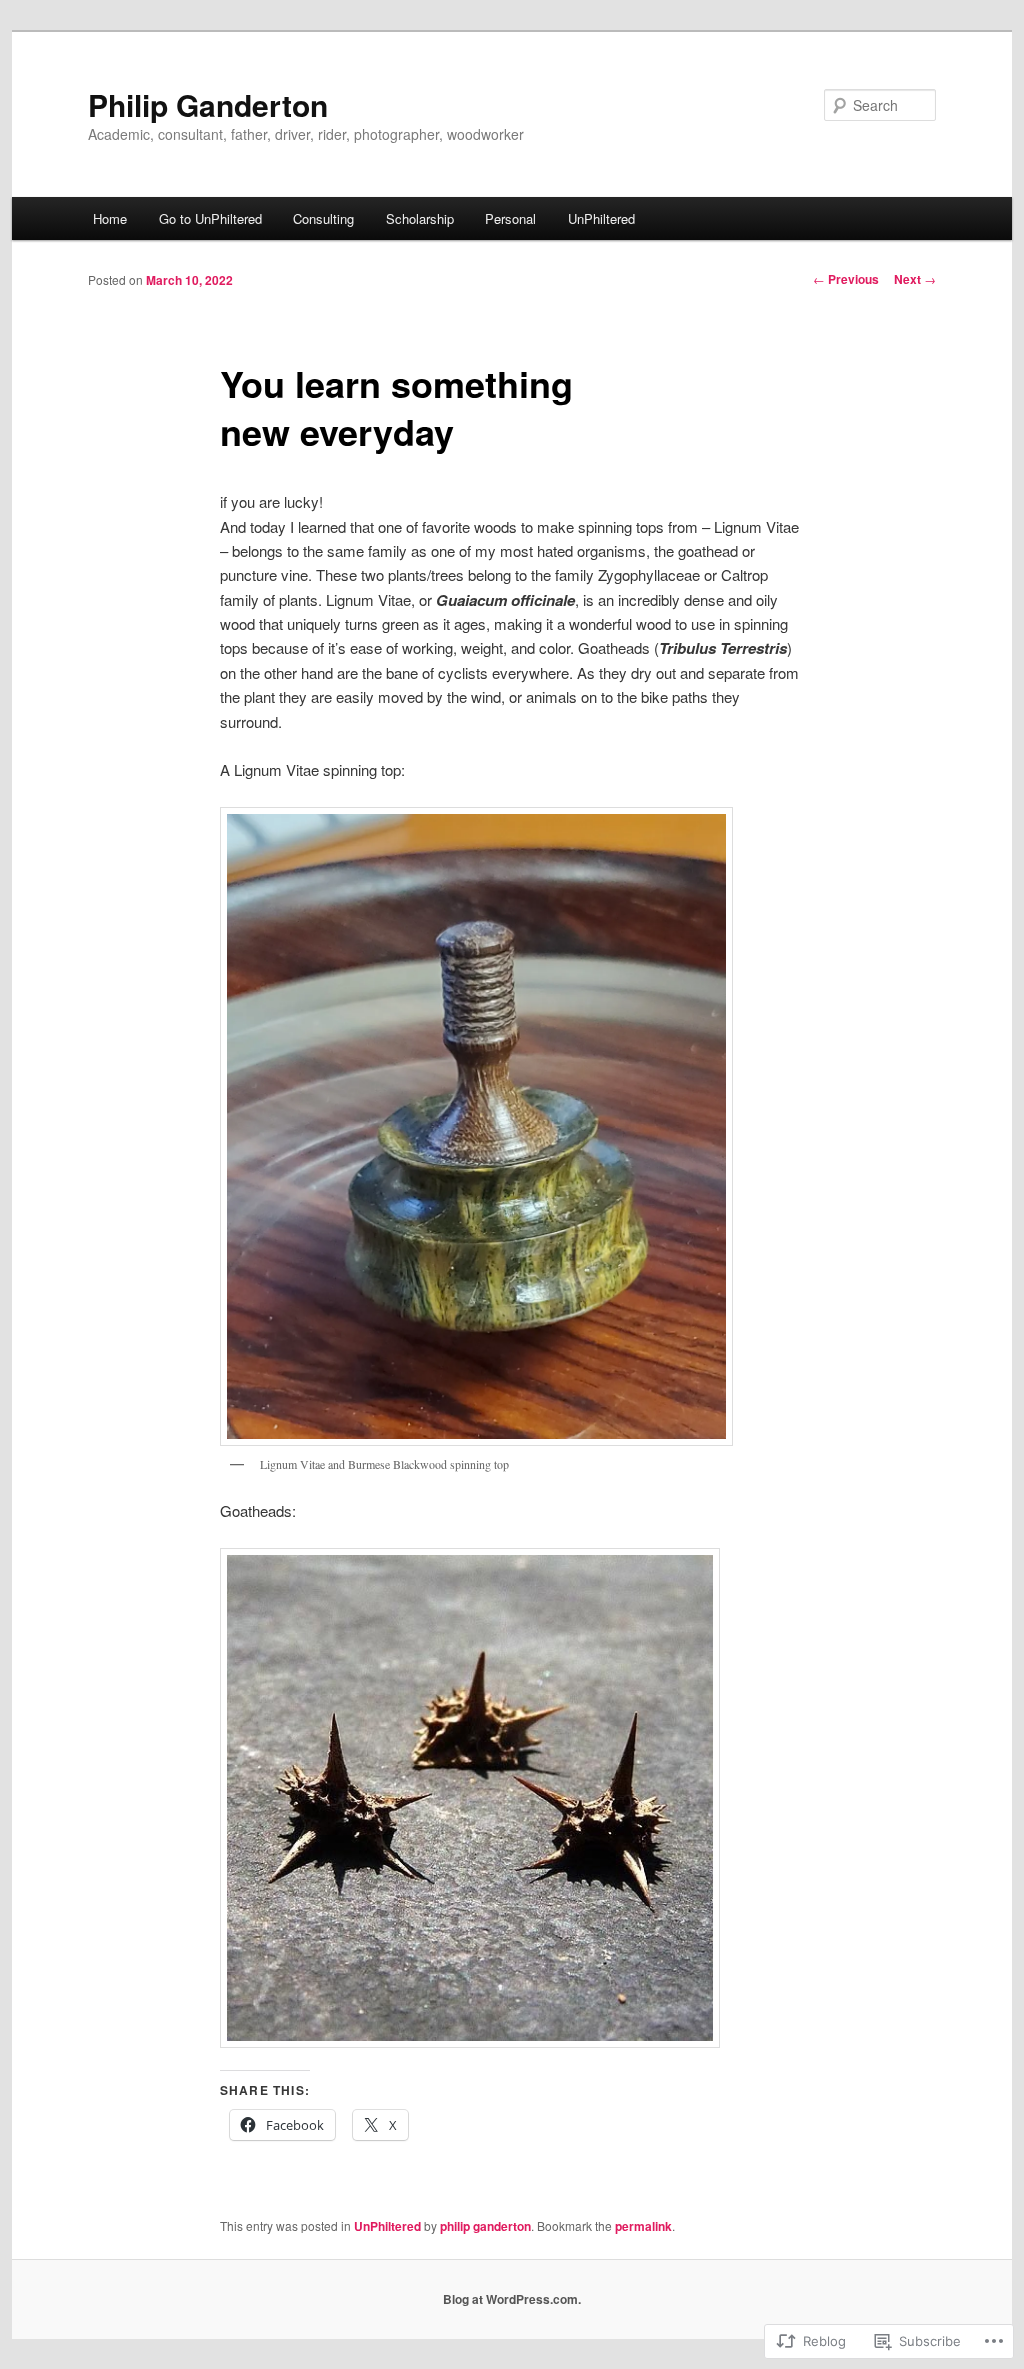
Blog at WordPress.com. (512, 2299)
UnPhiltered (601, 218)
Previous (846, 279)
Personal (510, 218)
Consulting (323, 218)
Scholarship (420, 218)
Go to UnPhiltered (210, 218)
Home (110, 218)
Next (915, 279)
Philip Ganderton (208, 104)
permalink (643, 2226)
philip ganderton (485, 2226)
